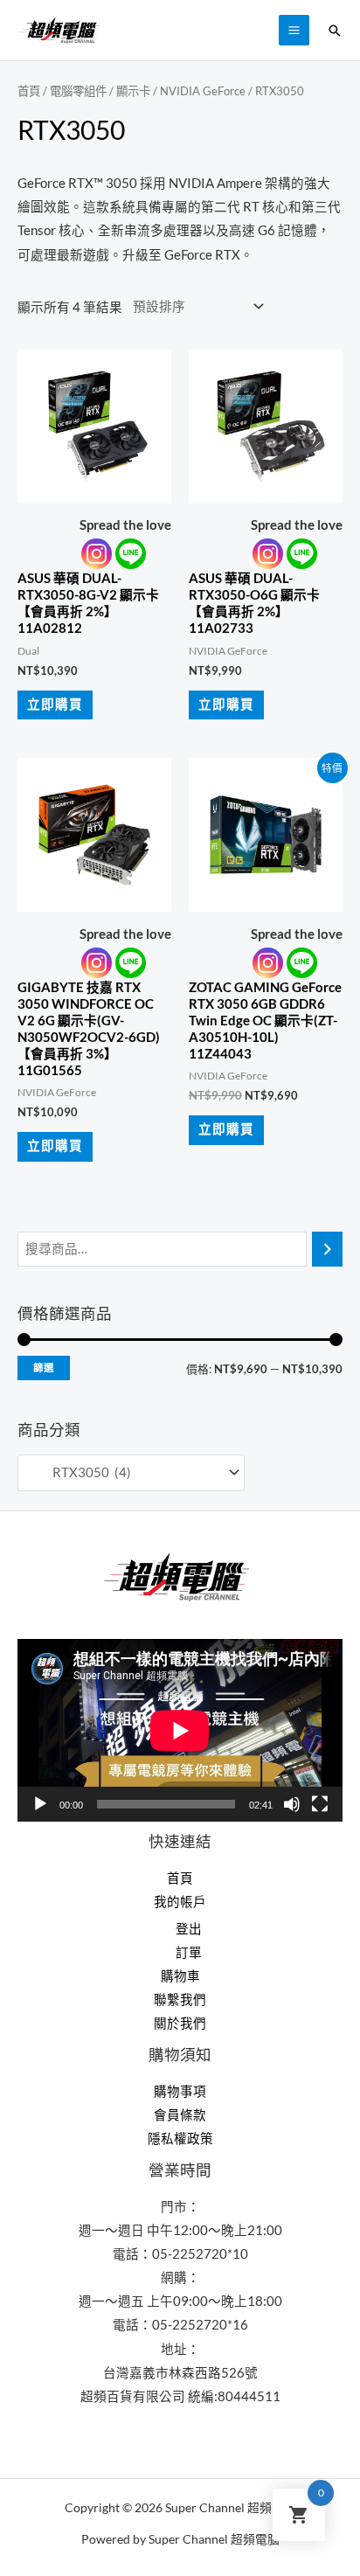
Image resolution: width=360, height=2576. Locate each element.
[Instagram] (97, 554)
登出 (189, 1929)
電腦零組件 (78, 91)
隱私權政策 (180, 2139)
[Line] (131, 554)
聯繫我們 (180, 2000)
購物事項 (180, 2091)
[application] (180, 1730)
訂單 (189, 1952)
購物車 (180, 1976)
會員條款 (180, 2115)
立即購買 (55, 704)
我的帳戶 (180, 1902)
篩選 (44, 1368)
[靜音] (292, 1804)
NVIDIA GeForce (203, 91)
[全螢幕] (320, 1804)
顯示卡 (133, 91)
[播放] (40, 1804)
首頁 (29, 91)
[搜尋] (327, 1249)
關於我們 (180, 2023)
